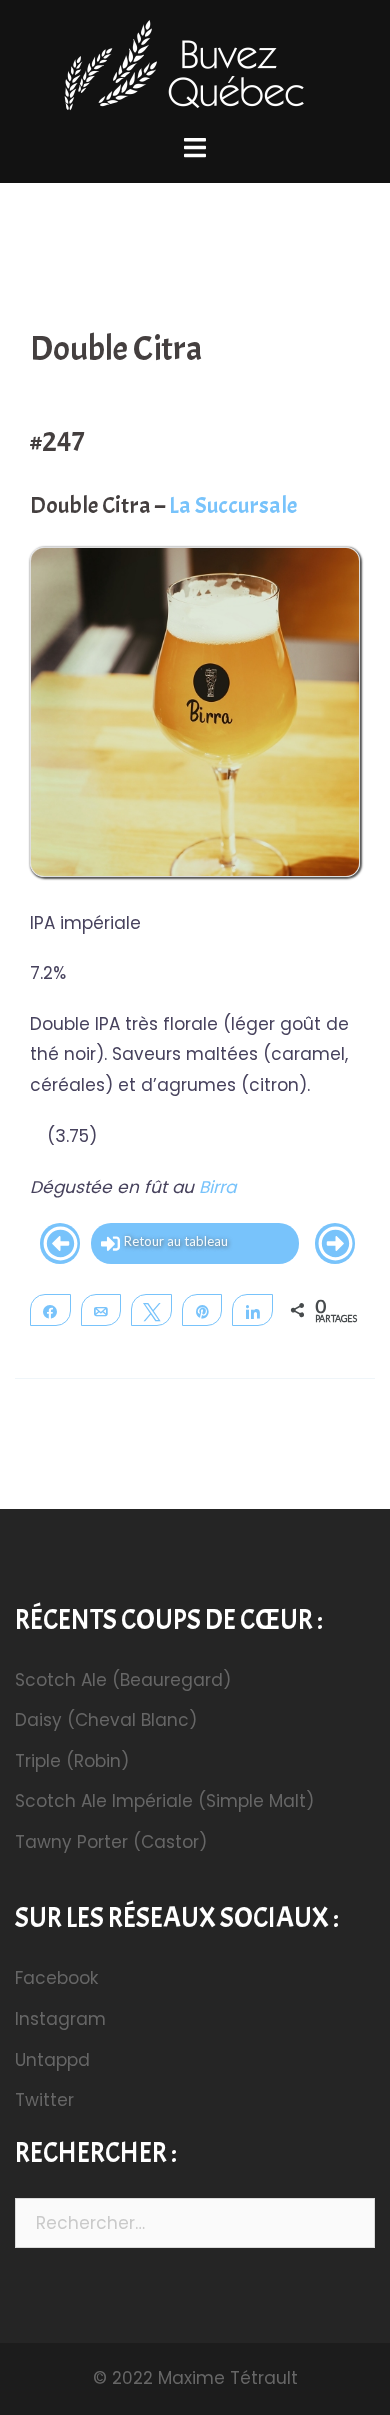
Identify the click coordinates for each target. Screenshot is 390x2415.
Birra (217, 1187)
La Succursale (233, 505)
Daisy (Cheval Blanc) (106, 1720)
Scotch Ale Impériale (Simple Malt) (164, 1801)
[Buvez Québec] (195, 69)
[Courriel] (101, 1310)
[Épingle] (202, 1310)
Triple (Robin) (72, 1761)
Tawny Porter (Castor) (111, 1842)
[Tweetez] (151, 1310)
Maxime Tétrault (228, 2378)
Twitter (44, 2100)
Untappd (52, 2060)
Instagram (60, 2019)
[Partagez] (50, 1310)
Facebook (56, 1978)
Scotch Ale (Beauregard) (123, 1680)
